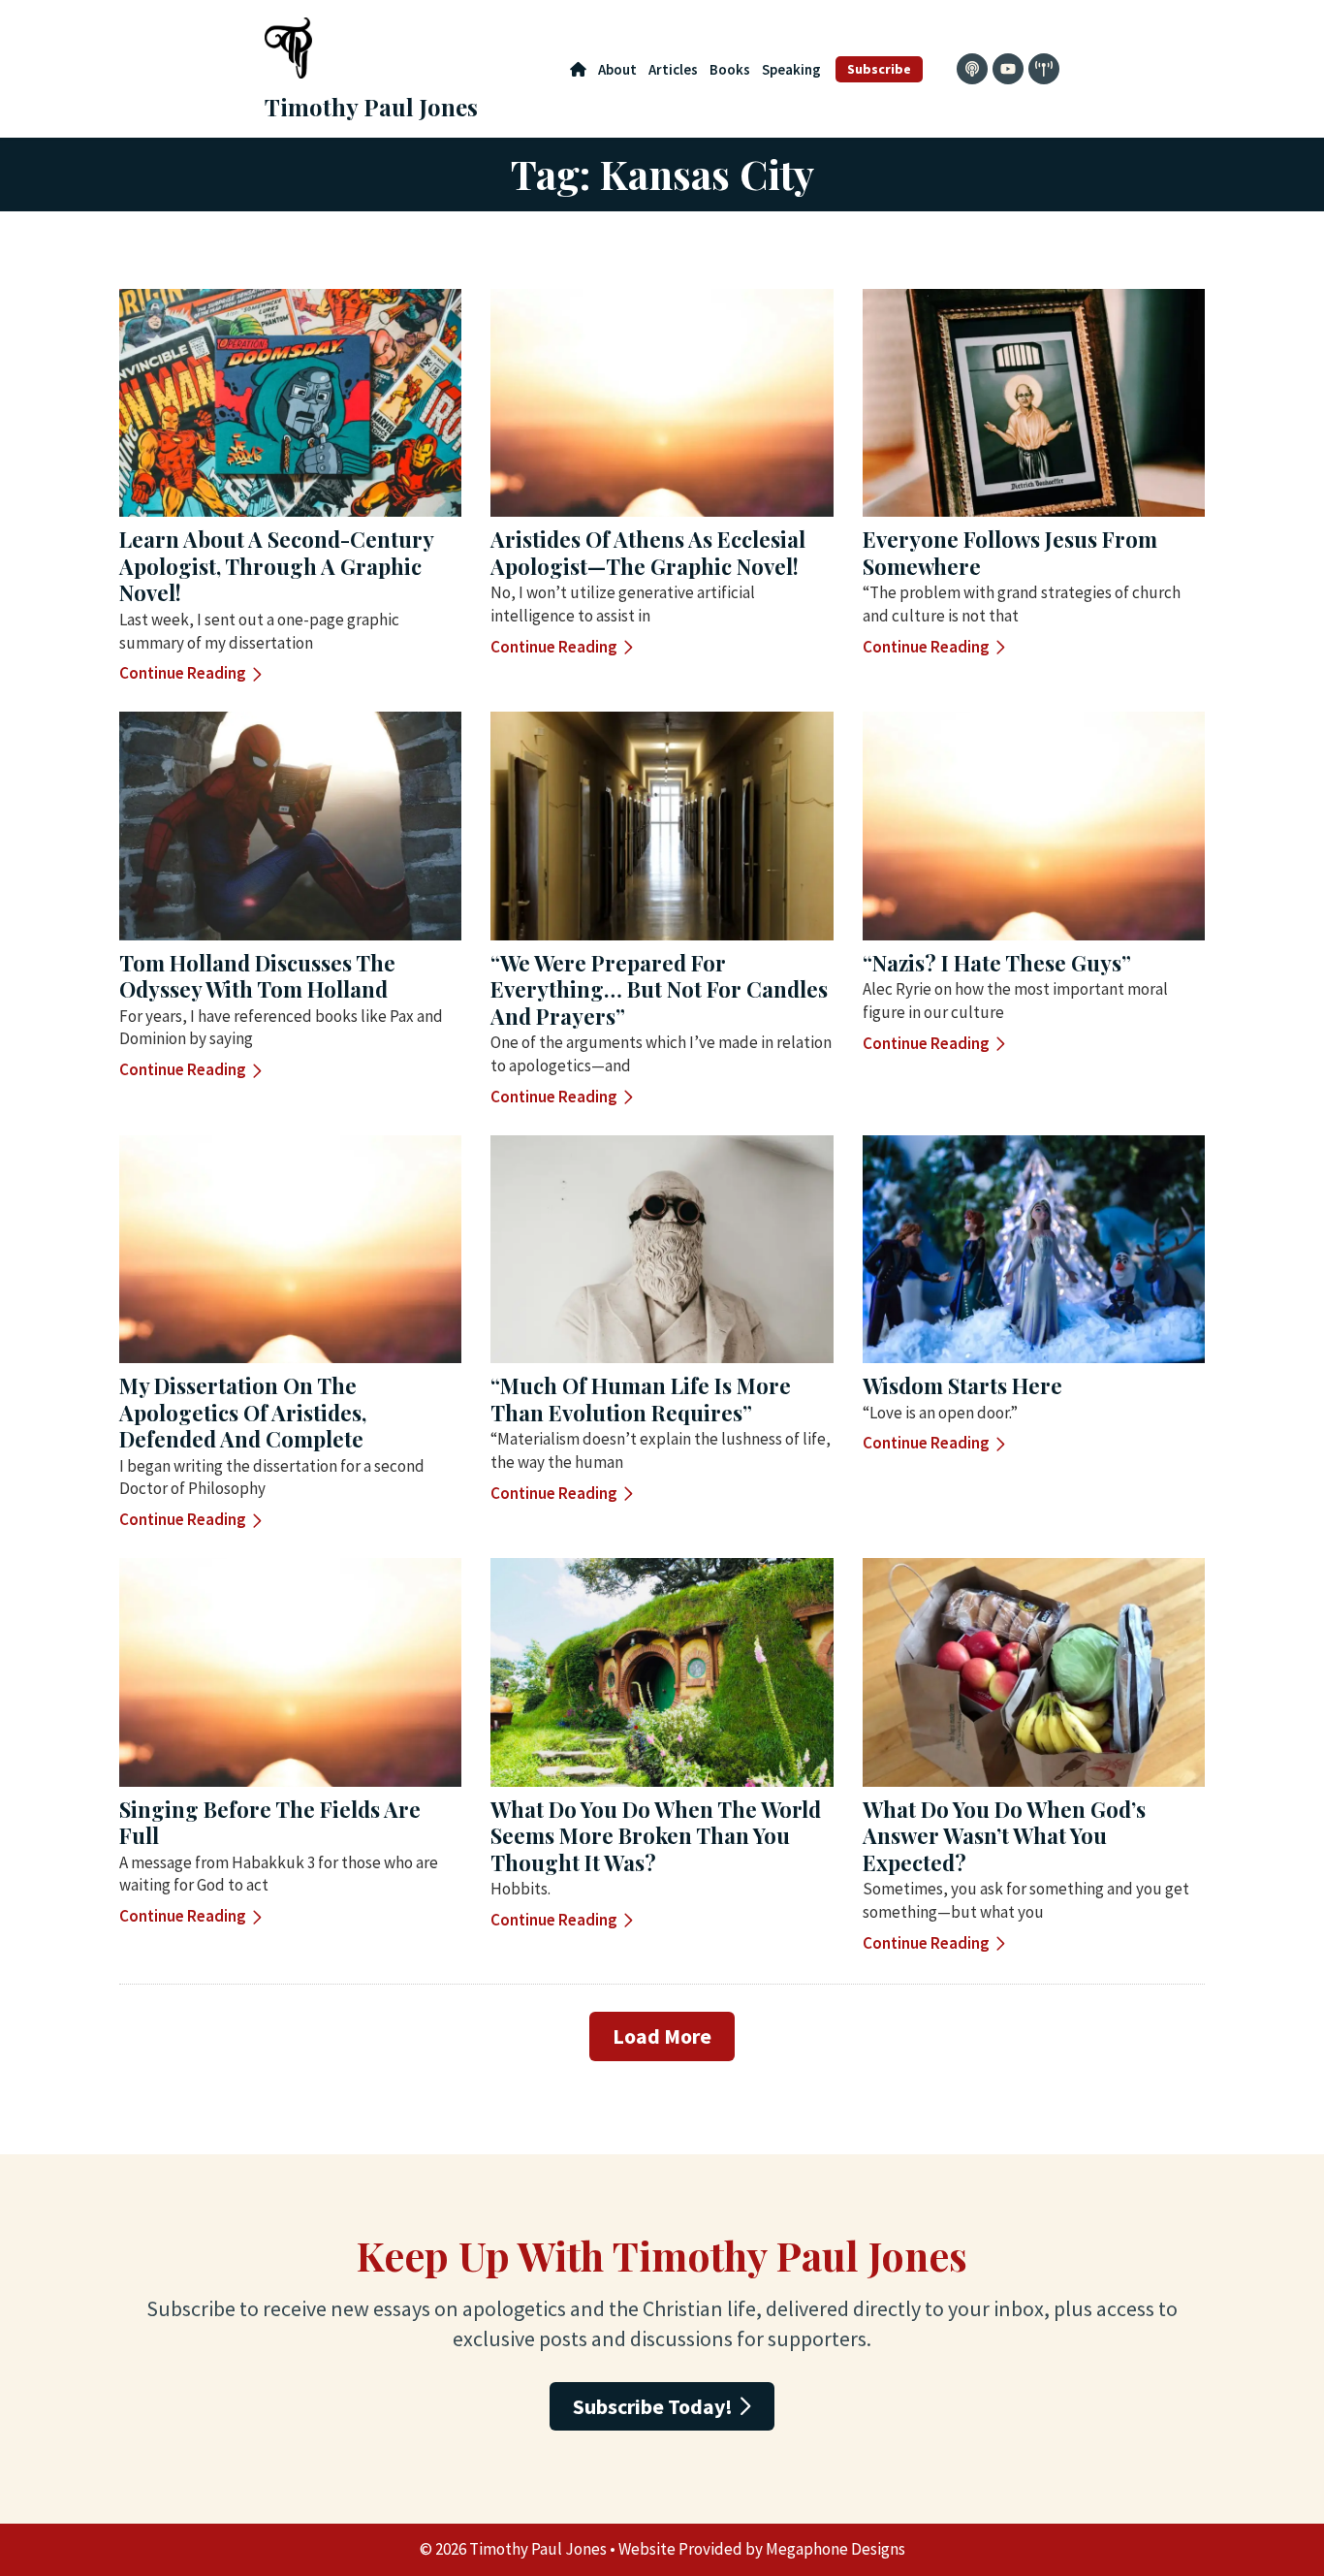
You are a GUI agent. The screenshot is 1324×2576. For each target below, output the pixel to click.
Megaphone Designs (835, 2549)
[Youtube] (1008, 69)
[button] (662, 2036)
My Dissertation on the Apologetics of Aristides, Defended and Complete (243, 1412)
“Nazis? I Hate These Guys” (997, 963)
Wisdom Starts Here (962, 1385)
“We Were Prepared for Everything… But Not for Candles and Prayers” (659, 989)
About (617, 69)
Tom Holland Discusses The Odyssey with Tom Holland (257, 976)
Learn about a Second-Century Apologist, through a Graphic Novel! (276, 566)
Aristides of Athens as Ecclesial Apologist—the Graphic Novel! (648, 553)
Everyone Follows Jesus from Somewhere (1010, 553)
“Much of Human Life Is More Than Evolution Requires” (641, 1399)
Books (730, 69)
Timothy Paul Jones (371, 107)
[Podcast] (972, 69)
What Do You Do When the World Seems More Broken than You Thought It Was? (656, 1836)
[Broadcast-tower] (1044, 69)
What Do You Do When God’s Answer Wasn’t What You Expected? (1004, 1836)
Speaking (791, 69)
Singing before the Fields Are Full (270, 1823)
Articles (673, 69)
